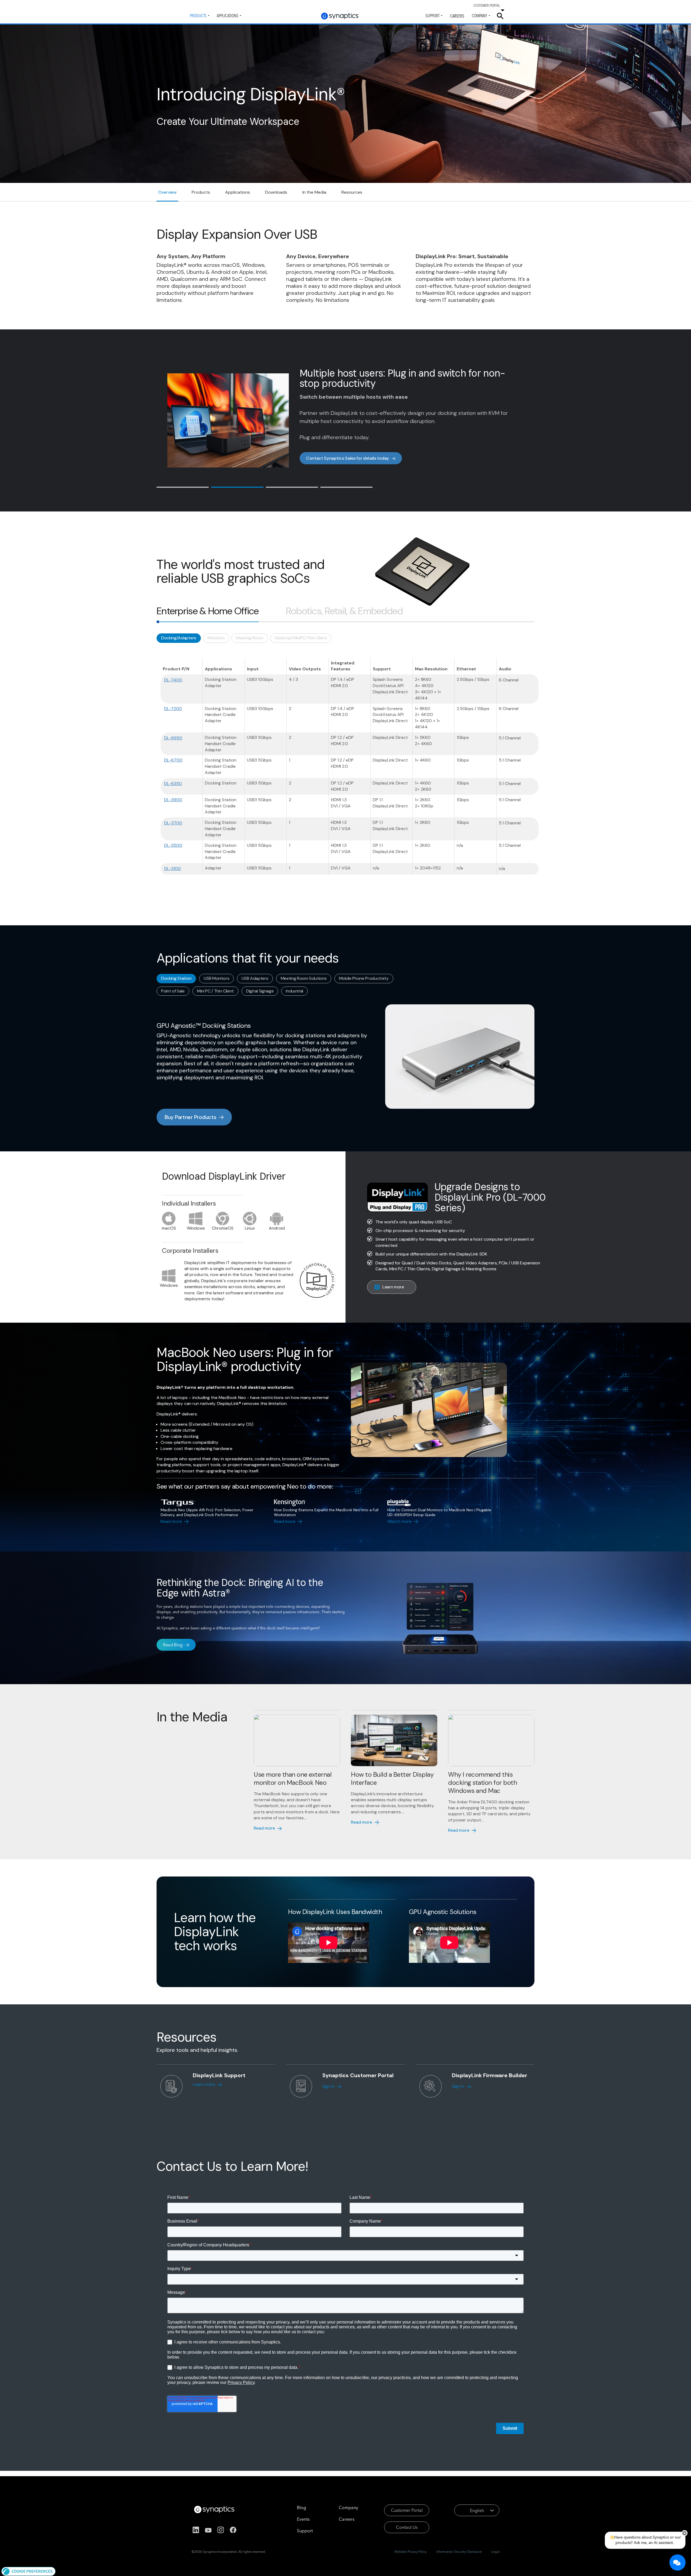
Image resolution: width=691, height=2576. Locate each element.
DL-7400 (173, 680)
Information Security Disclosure (459, 2552)
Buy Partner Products (190, 1117)
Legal (495, 2552)
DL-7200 (173, 709)
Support (432, 16)
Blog (302, 2507)
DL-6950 (173, 738)
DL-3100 (172, 869)
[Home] (340, 16)
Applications (228, 16)
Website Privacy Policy (411, 2552)
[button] (28, 2571)
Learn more (393, 1287)
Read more (171, 1521)
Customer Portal (407, 2510)
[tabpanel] (345, 757)
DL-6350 (173, 784)
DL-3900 (173, 800)
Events (303, 2519)
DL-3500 (173, 845)
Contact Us (407, 2527)
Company (480, 16)
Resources (352, 192)
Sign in (328, 2086)
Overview (167, 192)
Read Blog (173, 1645)
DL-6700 (173, 760)
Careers (457, 16)
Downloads (276, 192)
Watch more (399, 1521)
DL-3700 (173, 823)
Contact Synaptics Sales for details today (348, 462)
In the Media (314, 192)
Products (198, 16)
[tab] (183, 487)
